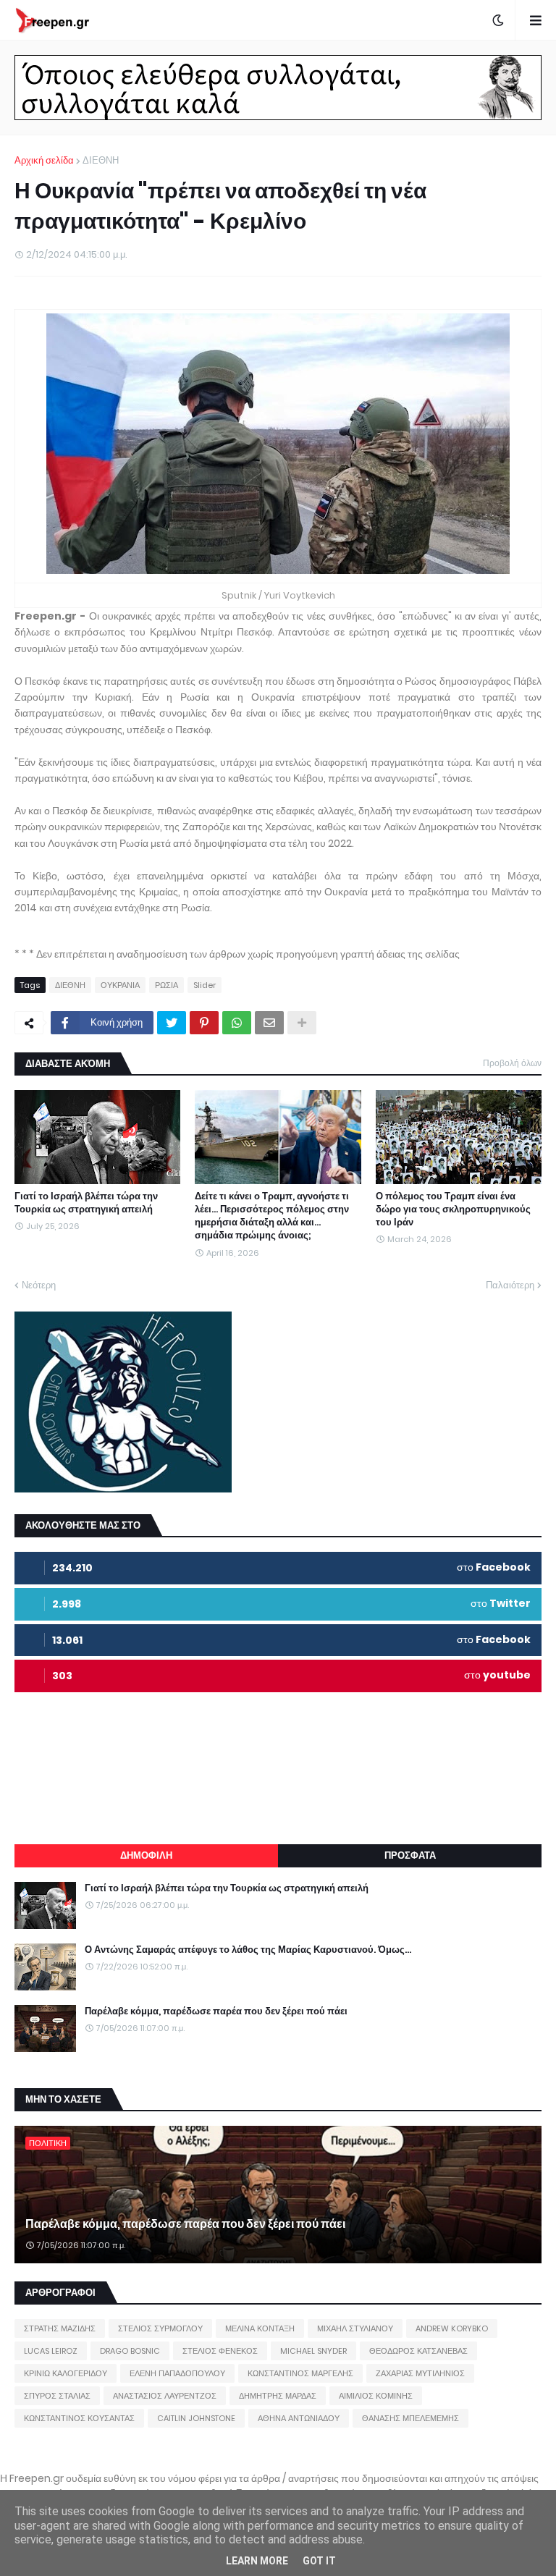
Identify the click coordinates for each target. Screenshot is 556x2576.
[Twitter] (172, 1023)
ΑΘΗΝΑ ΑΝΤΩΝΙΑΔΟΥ (299, 2418)
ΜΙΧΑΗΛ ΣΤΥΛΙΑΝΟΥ (355, 2328)
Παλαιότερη (510, 1285)
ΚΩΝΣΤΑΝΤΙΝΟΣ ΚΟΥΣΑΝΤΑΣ (79, 2418)
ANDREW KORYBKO (452, 2328)
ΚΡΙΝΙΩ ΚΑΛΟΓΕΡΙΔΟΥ (66, 2373)
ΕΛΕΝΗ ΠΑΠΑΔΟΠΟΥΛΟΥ (177, 2373)
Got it (319, 2561)
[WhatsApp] (237, 1023)
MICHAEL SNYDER (313, 2351)
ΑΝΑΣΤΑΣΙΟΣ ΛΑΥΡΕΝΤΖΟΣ (165, 2396)
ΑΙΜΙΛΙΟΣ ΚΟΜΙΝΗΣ (376, 2396)
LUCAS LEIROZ (51, 2351)
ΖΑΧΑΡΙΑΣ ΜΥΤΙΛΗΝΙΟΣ (420, 2373)
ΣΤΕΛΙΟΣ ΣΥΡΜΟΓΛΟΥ (160, 2328)
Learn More (257, 2561)
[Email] (269, 1023)
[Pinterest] (204, 1023)
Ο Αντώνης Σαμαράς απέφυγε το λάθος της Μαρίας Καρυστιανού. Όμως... (248, 1950)
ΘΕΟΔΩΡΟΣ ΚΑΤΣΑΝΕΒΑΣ (418, 2351)
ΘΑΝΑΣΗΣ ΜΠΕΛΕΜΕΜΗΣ (410, 2418)
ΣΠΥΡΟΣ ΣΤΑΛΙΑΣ (57, 2396)
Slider (205, 985)
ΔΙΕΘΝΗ (101, 160)
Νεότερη (39, 1285)
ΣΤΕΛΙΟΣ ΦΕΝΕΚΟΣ (220, 2351)
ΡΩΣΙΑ (167, 985)
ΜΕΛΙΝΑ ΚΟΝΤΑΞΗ (260, 2328)
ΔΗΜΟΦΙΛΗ (146, 1855)
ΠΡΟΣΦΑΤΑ (410, 1855)
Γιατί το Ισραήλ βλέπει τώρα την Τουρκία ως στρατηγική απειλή (86, 1203)
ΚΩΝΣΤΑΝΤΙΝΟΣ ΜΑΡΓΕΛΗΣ (300, 2373)
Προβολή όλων (512, 1063)
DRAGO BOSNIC (130, 2351)
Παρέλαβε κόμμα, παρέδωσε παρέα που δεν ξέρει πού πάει (216, 2011)
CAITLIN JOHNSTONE (196, 2418)
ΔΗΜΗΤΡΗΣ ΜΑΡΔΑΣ (278, 2396)
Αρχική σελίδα (44, 160)
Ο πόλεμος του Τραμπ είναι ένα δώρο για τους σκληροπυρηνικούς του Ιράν (453, 1209)
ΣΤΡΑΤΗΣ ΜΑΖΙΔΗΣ (60, 2328)
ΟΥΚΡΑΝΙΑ (120, 985)
